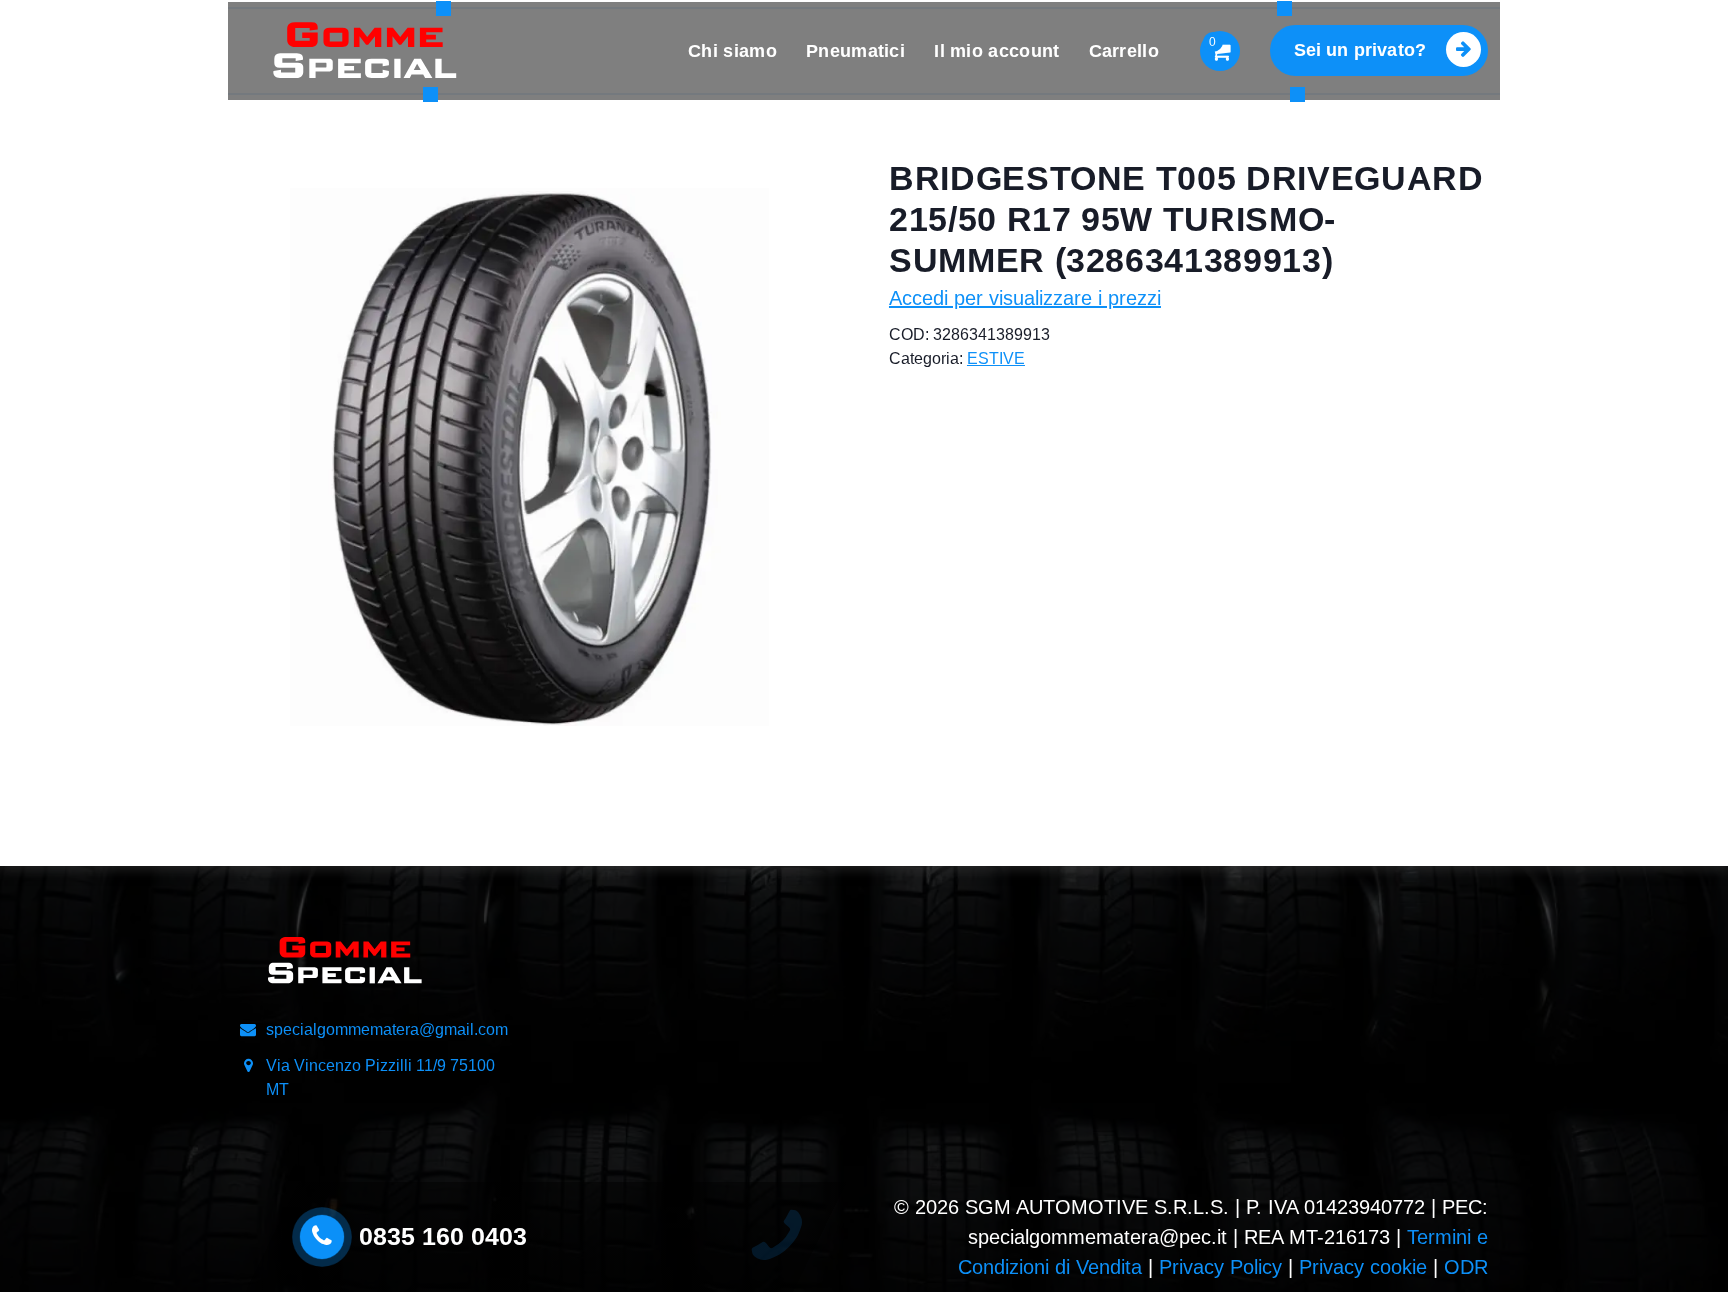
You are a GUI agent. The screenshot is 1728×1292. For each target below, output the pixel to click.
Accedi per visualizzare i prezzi (1025, 298)
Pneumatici (855, 51)
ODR (1466, 1267)
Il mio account (996, 51)
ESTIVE (996, 358)
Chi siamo (732, 51)
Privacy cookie (1363, 1267)
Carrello (1124, 51)
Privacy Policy (1220, 1267)
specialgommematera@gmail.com (387, 1029)
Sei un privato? (1360, 50)
